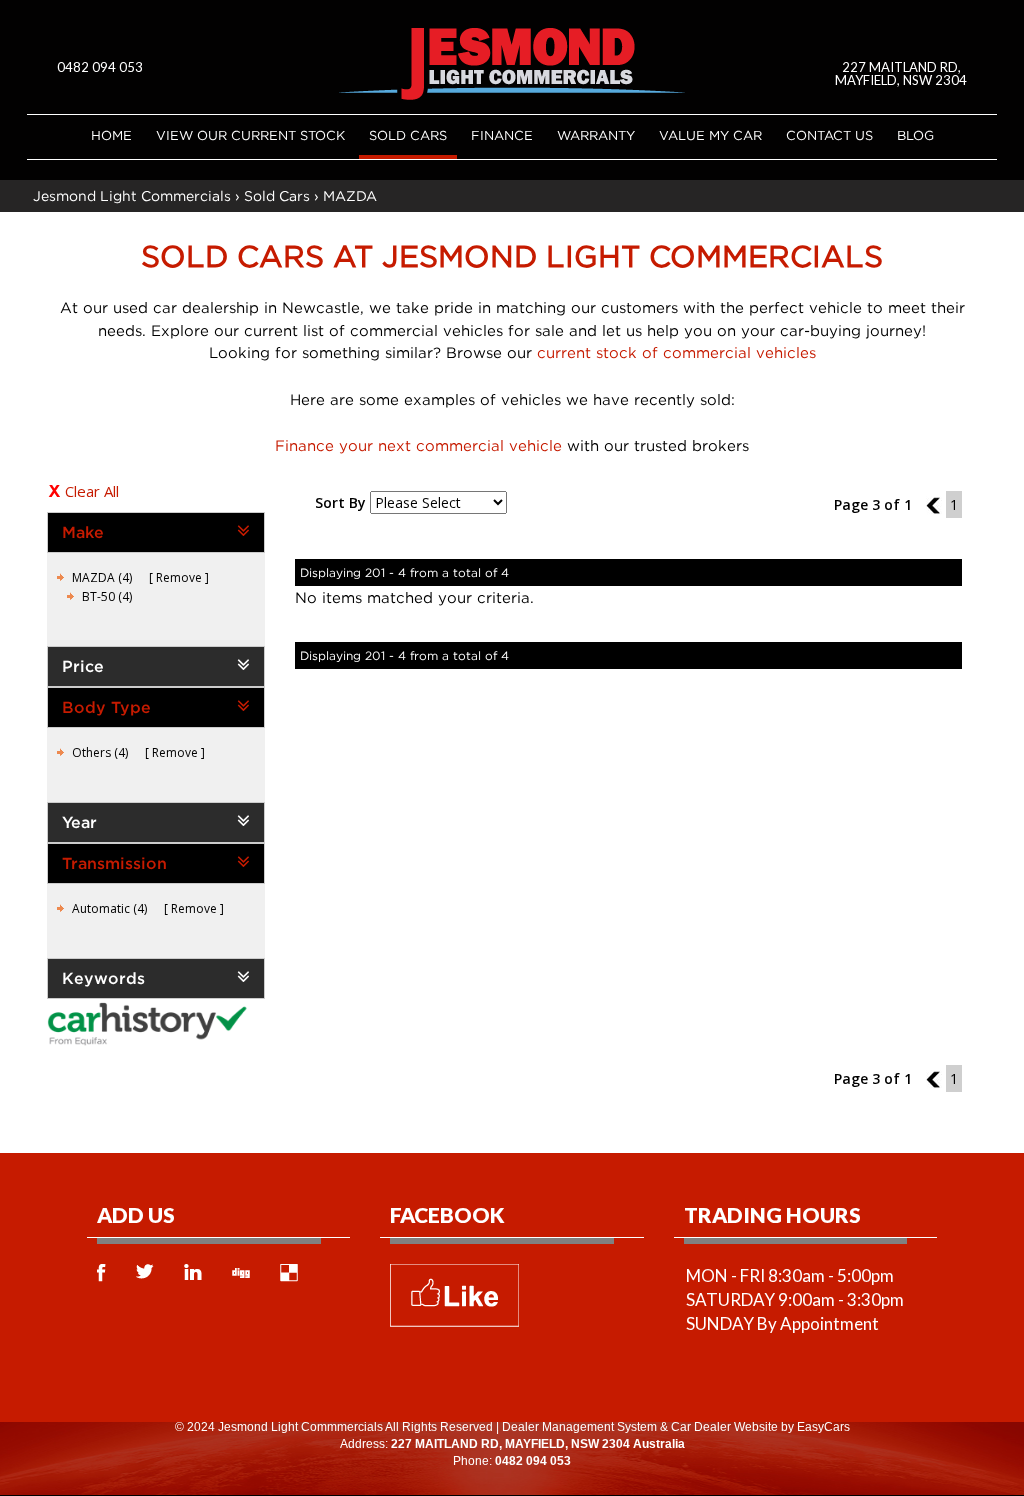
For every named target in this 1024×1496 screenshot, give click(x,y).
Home (111, 135)
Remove (179, 577)
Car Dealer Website (724, 1427)
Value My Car (710, 135)
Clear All (92, 491)
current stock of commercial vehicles (676, 352)
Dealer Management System (579, 1427)
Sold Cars (408, 135)
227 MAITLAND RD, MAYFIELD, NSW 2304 (901, 73)
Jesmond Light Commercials (132, 195)
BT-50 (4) (107, 596)
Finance (502, 135)
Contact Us (829, 135)
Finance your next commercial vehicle (418, 445)
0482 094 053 (100, 67)
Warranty (596, 135)
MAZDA (350, 195)
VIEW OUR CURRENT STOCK (250, 135)
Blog (915, 135)
